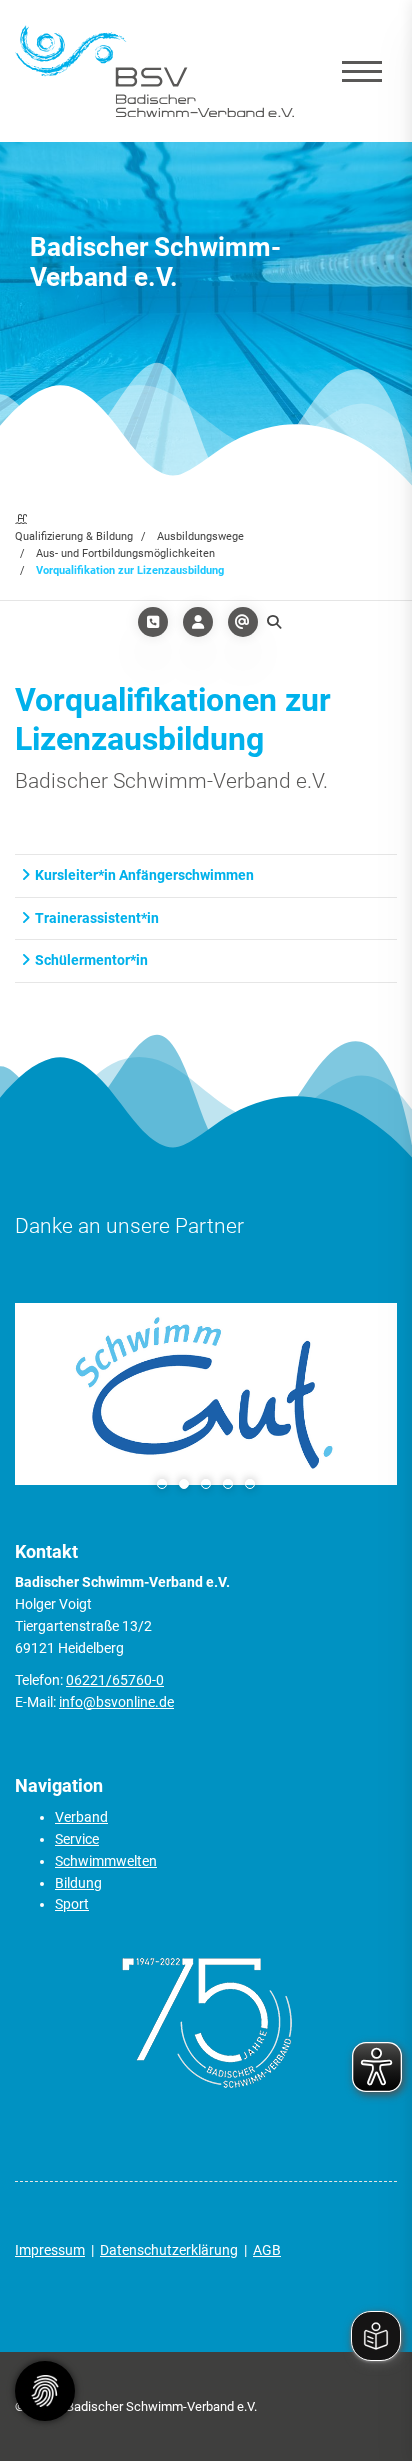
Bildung (78, 1883)
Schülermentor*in (91, 960)
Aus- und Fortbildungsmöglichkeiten (125, 553)
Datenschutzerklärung (169, 2250)
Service (77, 1839)
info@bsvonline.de (116, 1702)
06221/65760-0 (115, 1680)
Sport (72, 1904)
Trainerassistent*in (97, 918)
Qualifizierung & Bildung (74, 536)
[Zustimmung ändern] (45, 2391)
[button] (162, 1484)
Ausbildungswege (200, 536)
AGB (267, 2250)
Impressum (50, 2250)
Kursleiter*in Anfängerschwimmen (144, 875)
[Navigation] (362, 71)
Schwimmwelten (106, 1861)
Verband (81, 1817)
